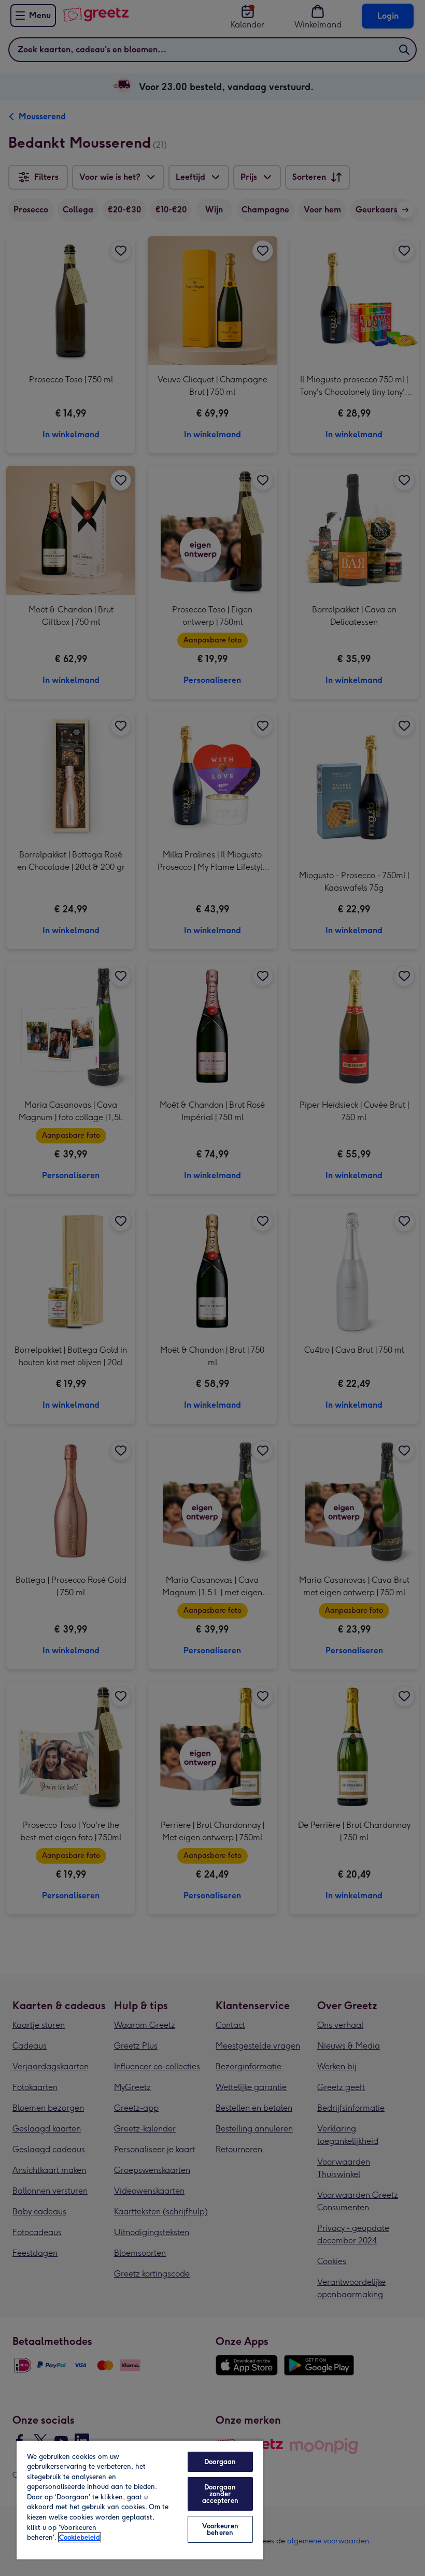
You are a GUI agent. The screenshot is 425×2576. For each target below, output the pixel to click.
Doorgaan (220, 2462)
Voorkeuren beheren (220, 2529)
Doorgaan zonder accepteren (220, 2494)
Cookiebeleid (80, 2537)
